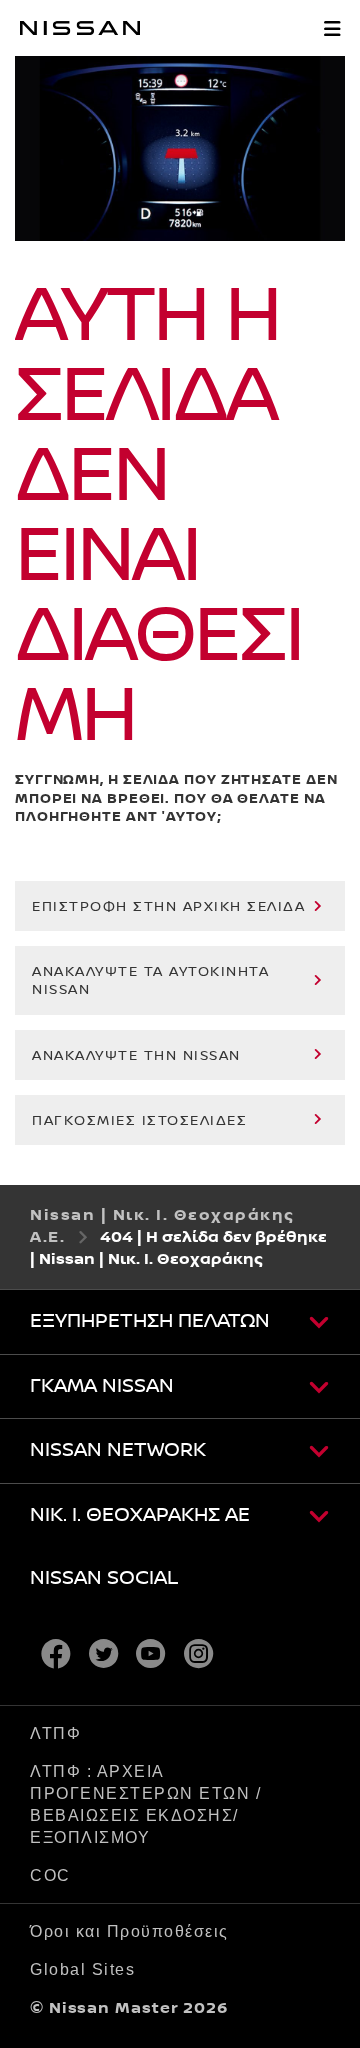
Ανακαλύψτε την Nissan (136, 1056)
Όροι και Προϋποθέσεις (129, 1931)
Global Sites (82, 1969)
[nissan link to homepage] (80, 28)
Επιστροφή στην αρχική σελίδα (168, 907)
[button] (332, 28)
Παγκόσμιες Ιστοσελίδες (139, 1121)
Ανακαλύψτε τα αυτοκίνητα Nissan (150, 981)
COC (50, 1875)
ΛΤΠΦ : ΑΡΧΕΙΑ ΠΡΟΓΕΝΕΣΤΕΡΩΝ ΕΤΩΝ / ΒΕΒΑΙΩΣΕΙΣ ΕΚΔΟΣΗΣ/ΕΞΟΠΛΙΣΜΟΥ (145, 1804)
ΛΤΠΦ (55, 1733)
